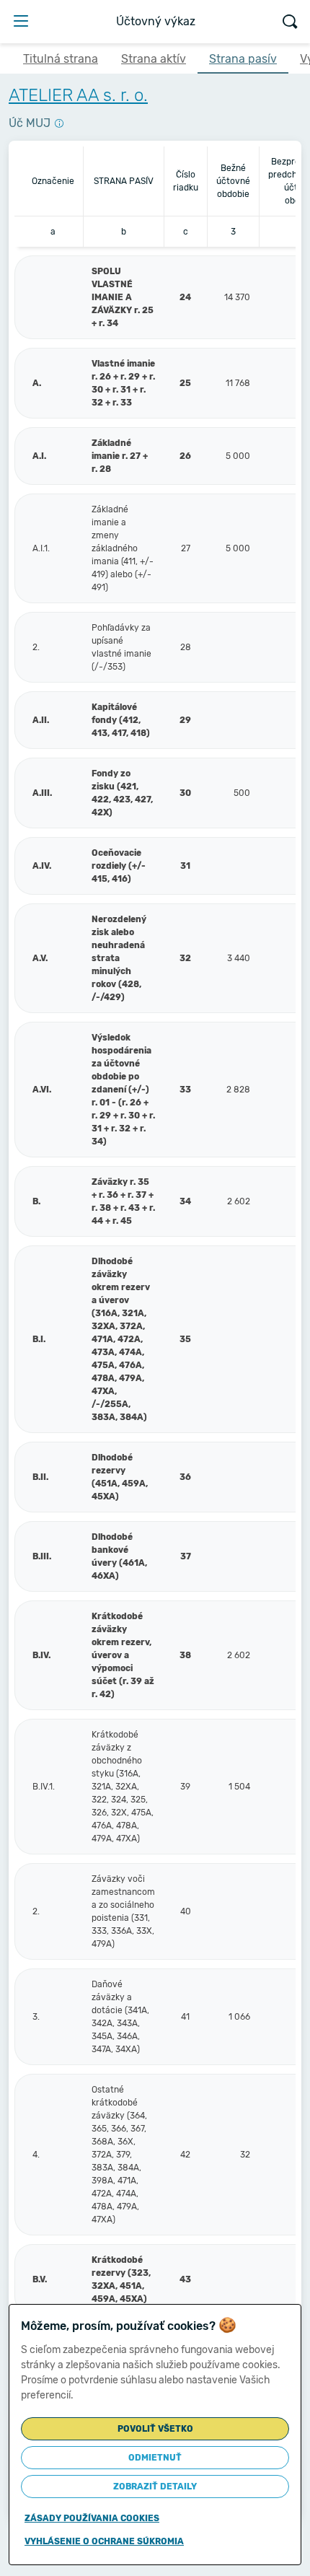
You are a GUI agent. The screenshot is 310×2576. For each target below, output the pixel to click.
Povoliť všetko (155, 2429)
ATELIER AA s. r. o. (78, 95)
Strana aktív (154, 59)
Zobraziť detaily (155, 2487)
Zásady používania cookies (92, 2518)
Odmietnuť (155, 2458)
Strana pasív (243, 59)
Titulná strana (61, 59)
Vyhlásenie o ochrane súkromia (104, 2541)
